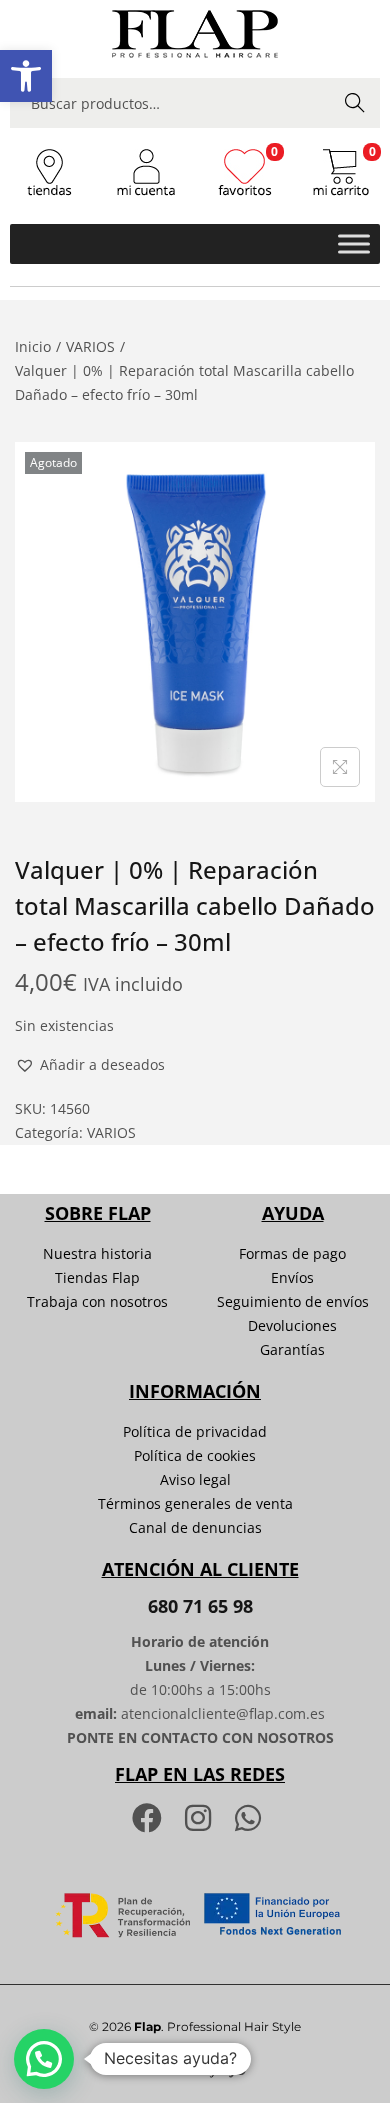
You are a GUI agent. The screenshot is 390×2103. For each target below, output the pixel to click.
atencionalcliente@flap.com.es (223, 1713)
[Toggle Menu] (354, 243)
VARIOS (90, 346)
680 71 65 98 (200, 1606)
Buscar (355, 102)
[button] (26, 76)
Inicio (33, 346)
